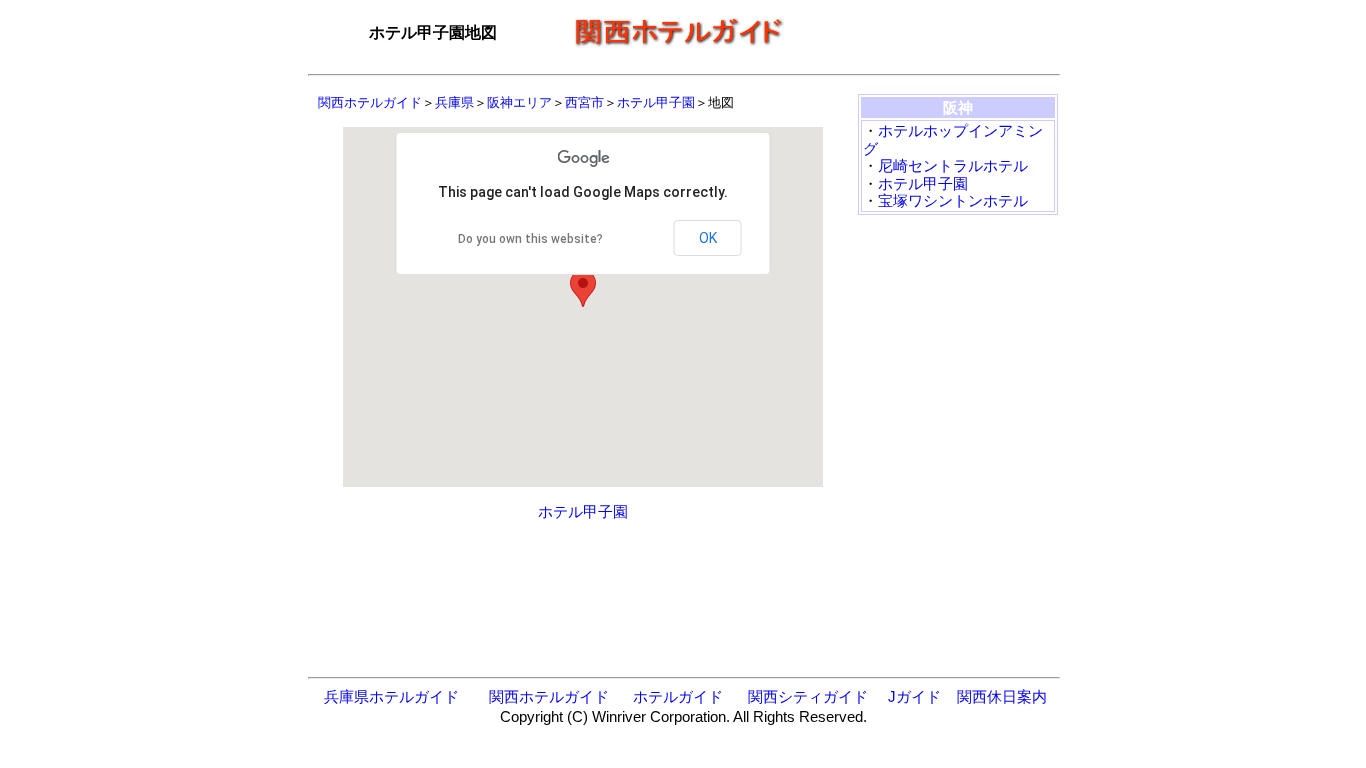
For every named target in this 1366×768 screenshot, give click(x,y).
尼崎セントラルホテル (953, 165)
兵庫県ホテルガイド (391, 696)
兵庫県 (454, 102)
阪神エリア (519, 102)
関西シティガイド (808, 696)
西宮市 (584, 102)
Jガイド (914, 696)
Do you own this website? (530, 239)
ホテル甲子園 (656, 102)
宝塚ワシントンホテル (953, 200)
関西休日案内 (1002, 696)
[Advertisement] (928, 33)
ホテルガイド (678, 696)
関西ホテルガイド (370, 102)
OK (708, 238)
